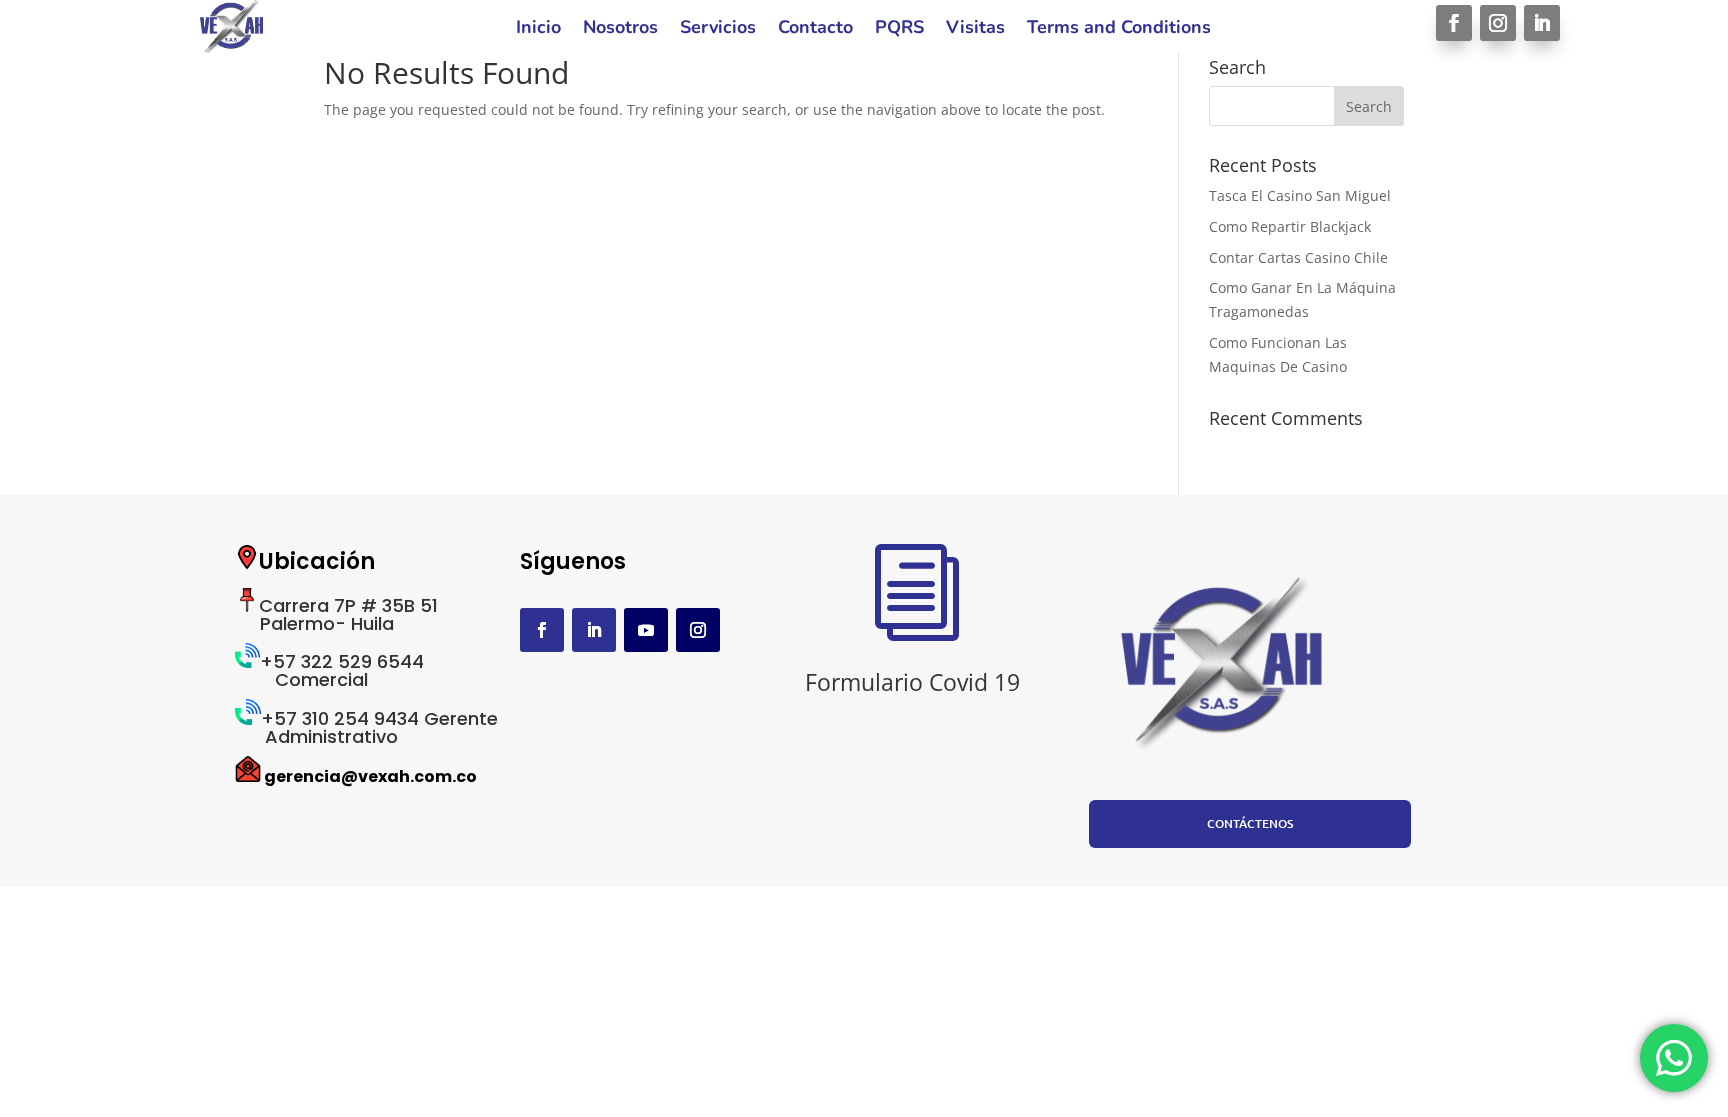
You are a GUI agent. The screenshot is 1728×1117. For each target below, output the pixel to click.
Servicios (718, 29)
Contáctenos (1250, 823)
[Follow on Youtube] (646, 630)
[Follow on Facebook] (1454, 23)
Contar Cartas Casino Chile (1298, 257)
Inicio (538, 29)
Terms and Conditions (1119, 29)
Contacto (815, 29)
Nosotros (620, 29)
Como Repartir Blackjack (1290, 226)
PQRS (899, 29)
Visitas (975, 29)
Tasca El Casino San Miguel (1300, 195)
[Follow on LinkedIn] (1542, 23)
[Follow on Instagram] (1498, 23)
